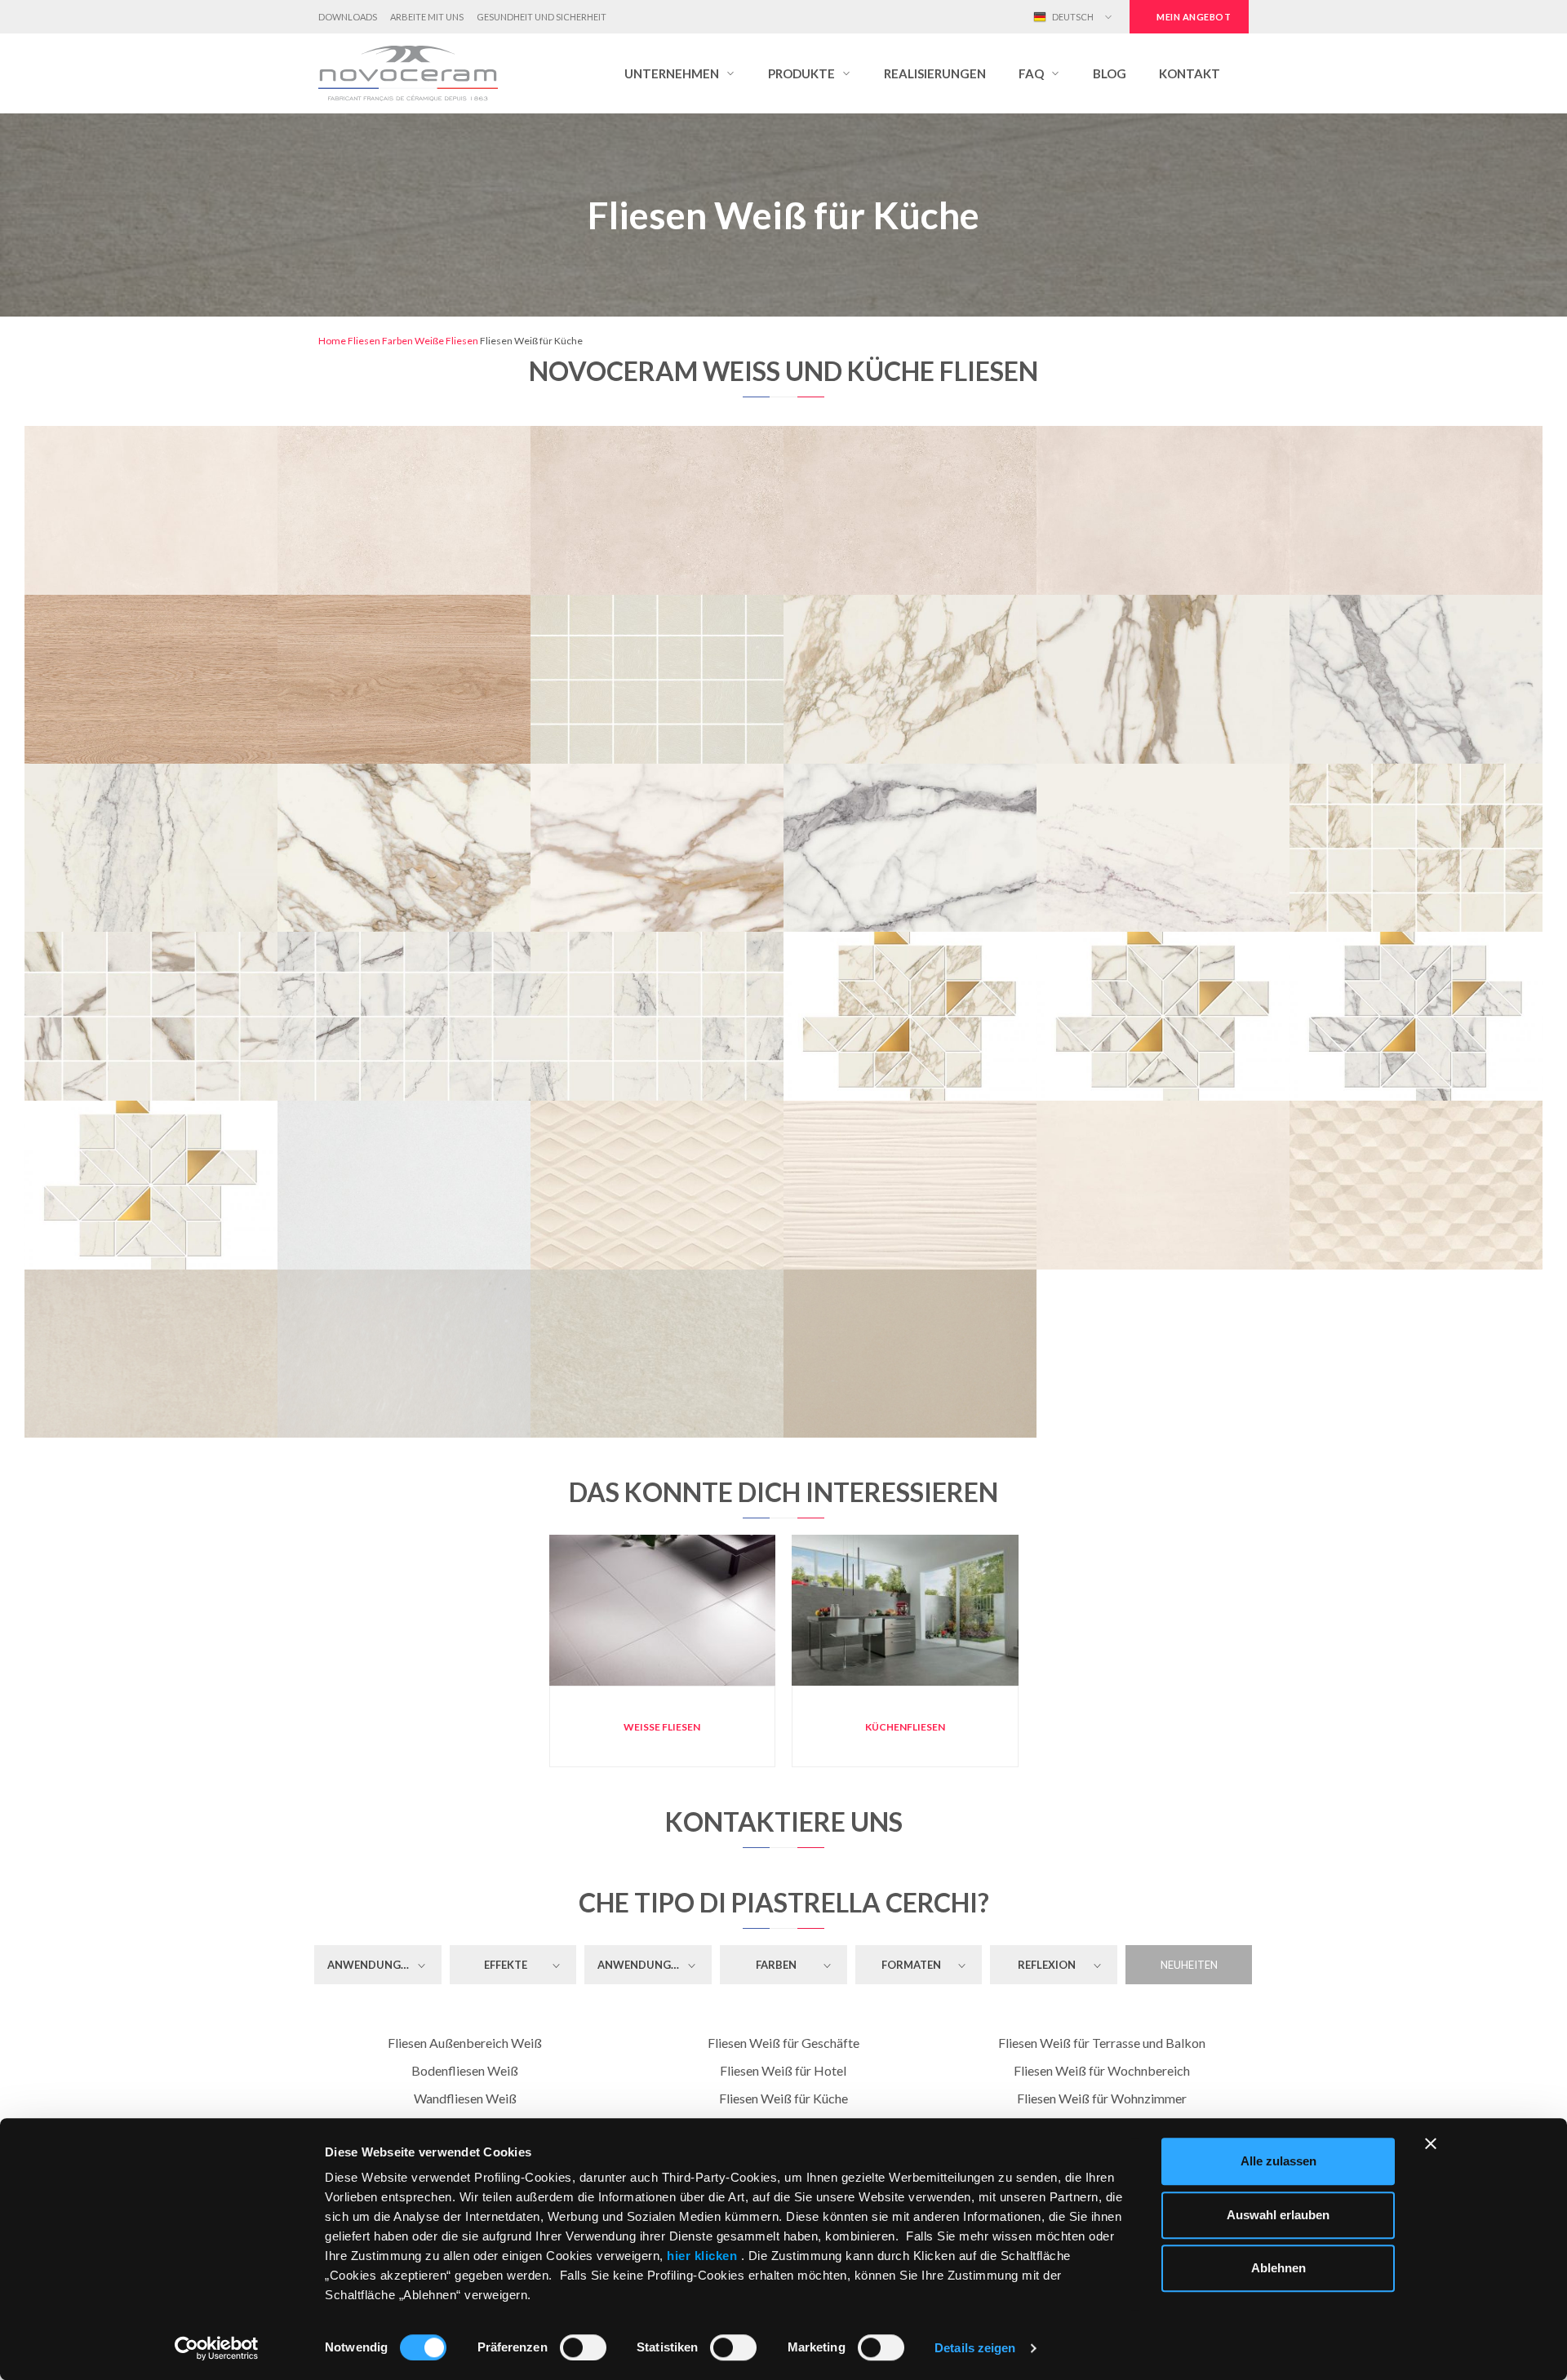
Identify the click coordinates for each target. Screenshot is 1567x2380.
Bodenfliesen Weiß (465, 2070)
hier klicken (702, 2256)
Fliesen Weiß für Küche (783, 2098)
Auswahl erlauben (1278, 2215)
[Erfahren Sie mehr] (151, 436)
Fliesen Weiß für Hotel (783, 2070)
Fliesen (364, 341)
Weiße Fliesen (446, 341)
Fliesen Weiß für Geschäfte (783, 2043)
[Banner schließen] (1431, 2143)
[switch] (583, 2347)
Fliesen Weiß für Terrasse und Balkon (1102, 2043)
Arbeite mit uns (427, 17)
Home (332, 341)
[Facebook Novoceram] (947, 17)
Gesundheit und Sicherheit (542, 17)
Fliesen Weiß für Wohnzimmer (1102, 2098)
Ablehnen (1278, 2268)
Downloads (348, 17)
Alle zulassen (1278, 2161)
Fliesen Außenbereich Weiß (465, 2043)
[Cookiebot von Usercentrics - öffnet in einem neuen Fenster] (217, 2348)
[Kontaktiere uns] (206, 436)
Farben (397, 341)
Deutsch (1072, 17)
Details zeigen (975, 2348)
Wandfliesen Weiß (465, 2098)
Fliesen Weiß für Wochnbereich (1102, 2070)
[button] (680, 73)
